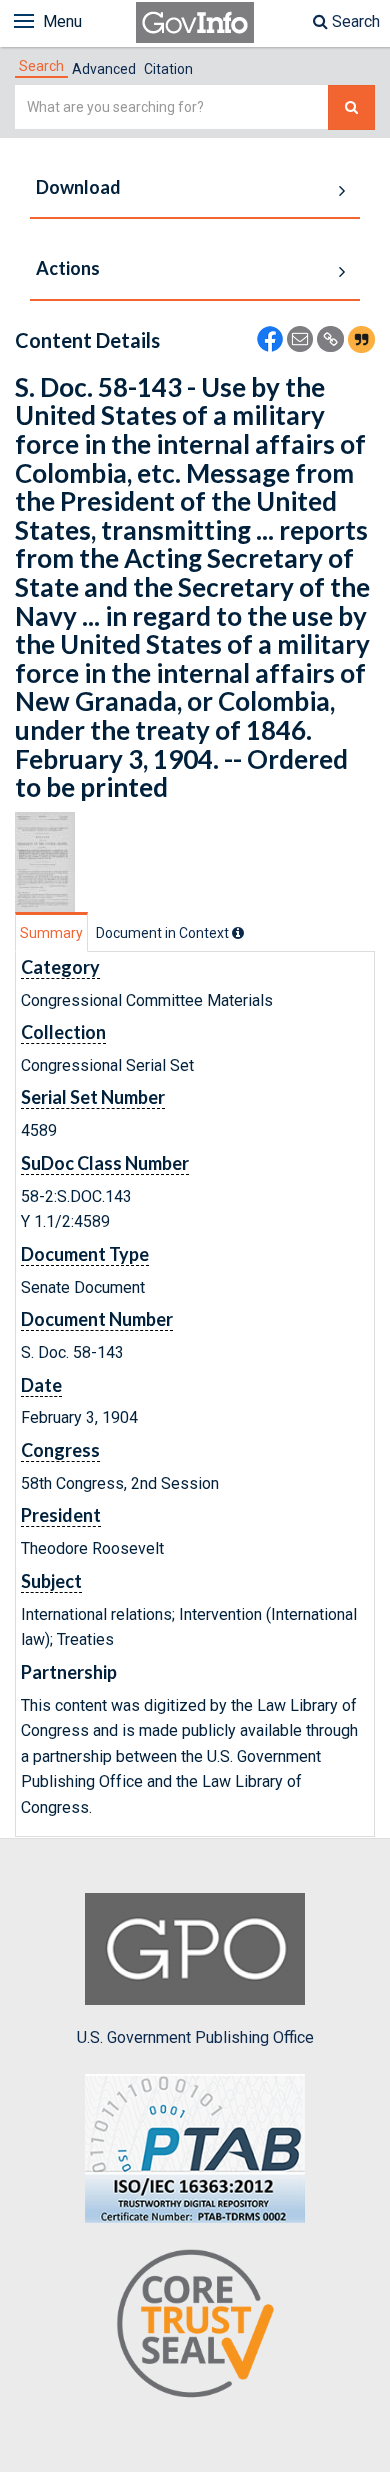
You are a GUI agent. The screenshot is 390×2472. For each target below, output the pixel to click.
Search (354, 21)
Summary (51, 933)
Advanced (104, 69)
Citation (168, 69)
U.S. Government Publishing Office (195, 2037)
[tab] (41, 66)
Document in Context (164, 933)
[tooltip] (238, 933)
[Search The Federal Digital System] (351, 107)
